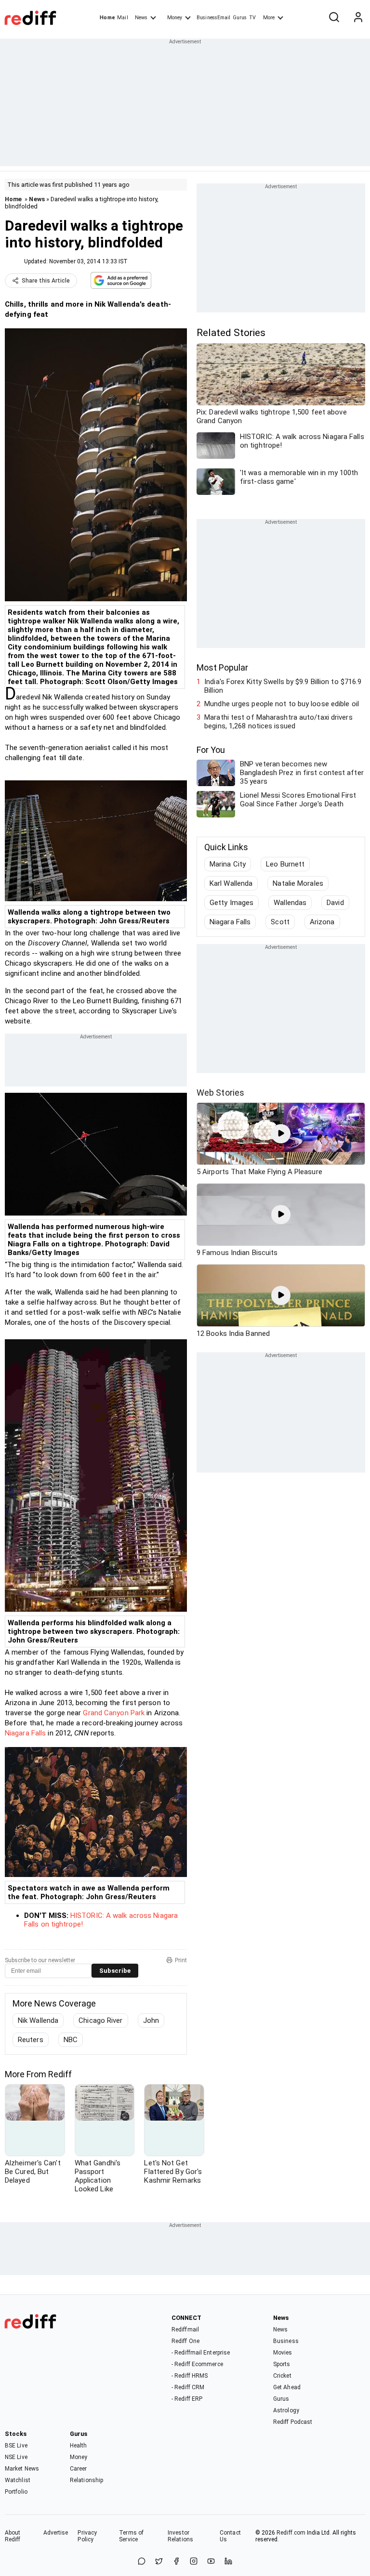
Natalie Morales (298, 883)
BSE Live (16, 2446)
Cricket (282, 2376)
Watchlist (18, 2480)
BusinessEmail (213, 18)
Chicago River (100, 2020)
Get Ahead (287, 2387)
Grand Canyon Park (114, 1713)
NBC (71, 2040)
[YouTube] (211, 2562)
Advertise (56, 2533)
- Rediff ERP (187, 2399)
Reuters (31, 2040)
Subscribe (115, 1971)
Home (107, 18)
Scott (280, 922)
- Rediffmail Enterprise (201, 2353)
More (269, 18)
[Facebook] (176, 2562)
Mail (122, 18)
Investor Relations (180, 2536)
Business (286, 2341)
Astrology (286, 2410)
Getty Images (231, 903)
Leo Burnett (285, 864)
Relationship (86, 2480)
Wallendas (290, 903)
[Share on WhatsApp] (142, 2562)
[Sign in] (358, 18)
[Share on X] (159, 2562)
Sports (282, 2364)
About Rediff (13, 2536)
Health (79, 2446)
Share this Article (46, 281)
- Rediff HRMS (190, 2376)
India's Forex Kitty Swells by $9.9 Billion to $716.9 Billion (283, 686)
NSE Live (16, 2457)
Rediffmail (185, 2330)
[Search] (334, 18)
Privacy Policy (87, 2536)
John (151, 2020)
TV (252, 18)
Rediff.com (291, 2533)
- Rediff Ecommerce (197, 2364)
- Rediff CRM (188, 2387)
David (335, 903)
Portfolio (16, 2492)
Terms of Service (131, 2536)
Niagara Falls (25, 1733)
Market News (22, 2469)
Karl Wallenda (231, 883)
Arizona (322, 922)
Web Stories (220, 1093)
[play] (281, 1134)
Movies (283, 2353)
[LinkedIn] (228, 2562)
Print (181, 1960)
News (141, 18)
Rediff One (185, 2341)
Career (79, 2469)
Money (175, 18)
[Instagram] (194, 2562)
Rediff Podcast (293, 2422)
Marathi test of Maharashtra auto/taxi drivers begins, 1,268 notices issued (278, 722)
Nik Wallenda (38, 2020)
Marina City (228, 864)
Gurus (240, 18)
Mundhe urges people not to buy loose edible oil (282, 704)
